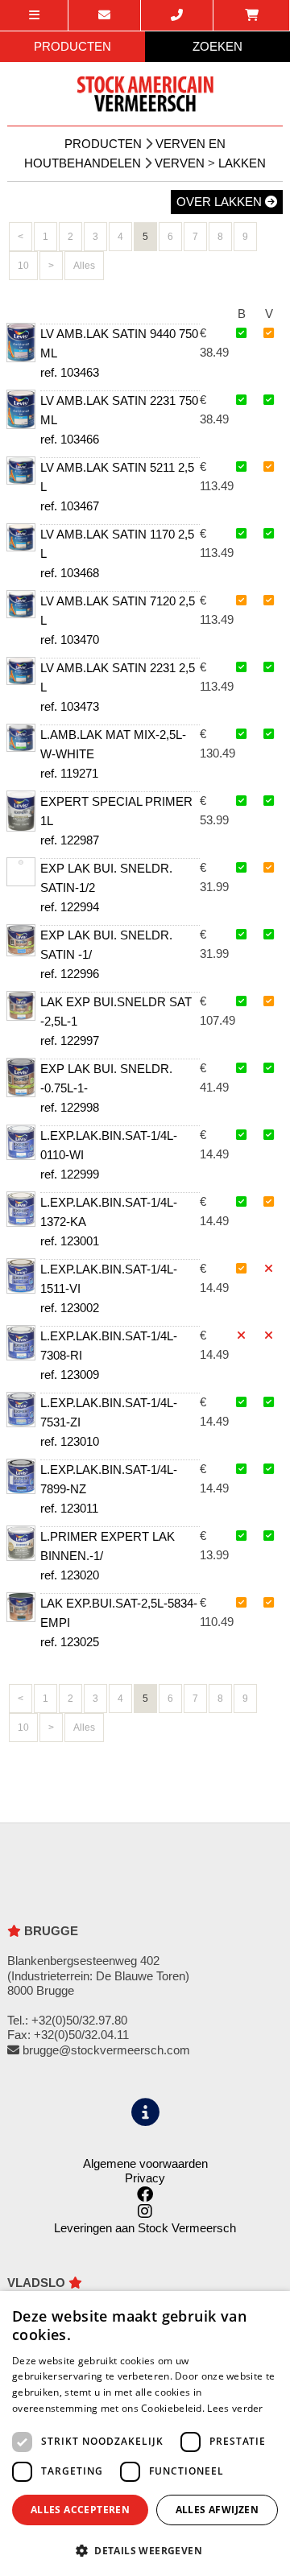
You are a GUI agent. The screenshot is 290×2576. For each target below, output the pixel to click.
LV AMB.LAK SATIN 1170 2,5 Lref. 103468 (117, 553)
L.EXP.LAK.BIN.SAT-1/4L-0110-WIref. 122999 (109, 1155)
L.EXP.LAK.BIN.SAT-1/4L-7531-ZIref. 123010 (109, 1422)
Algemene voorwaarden (145, 2163)
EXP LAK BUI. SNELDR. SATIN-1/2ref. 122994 (106, 888)
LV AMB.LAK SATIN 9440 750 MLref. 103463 (119, 353)
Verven (180, 163)
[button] (145, 2550)
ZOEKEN (217, 46)
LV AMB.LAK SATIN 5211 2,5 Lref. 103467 (117, 487)
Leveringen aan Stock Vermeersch (145, 2228)
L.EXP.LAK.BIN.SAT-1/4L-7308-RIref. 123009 (109, 1355)
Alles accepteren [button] (80, 2510)
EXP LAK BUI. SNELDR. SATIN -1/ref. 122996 (106, 954)
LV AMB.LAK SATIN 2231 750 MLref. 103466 (119, 420)
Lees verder (235, 2408)
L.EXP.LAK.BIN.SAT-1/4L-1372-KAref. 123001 (109, 1222)
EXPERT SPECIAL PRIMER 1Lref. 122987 (116, 821)
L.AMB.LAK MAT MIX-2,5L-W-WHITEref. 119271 (113, 754)
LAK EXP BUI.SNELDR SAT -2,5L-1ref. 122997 (116, 1021)
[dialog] (145, 2434)
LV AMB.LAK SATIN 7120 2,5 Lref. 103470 (118, 620)
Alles (84, 266)
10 (23, 266)
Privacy (145, 2178)
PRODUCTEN (72, 46)
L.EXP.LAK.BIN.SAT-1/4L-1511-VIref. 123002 (109, 1288)
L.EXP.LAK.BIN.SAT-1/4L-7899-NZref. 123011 (109, 1489)
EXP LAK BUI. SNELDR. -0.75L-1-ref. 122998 (106, 1088)
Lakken (242, 163)
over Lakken (221, 202)
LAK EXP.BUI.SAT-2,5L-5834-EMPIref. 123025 (119, 1622)
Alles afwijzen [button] (217, 2510)
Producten (103, 144)
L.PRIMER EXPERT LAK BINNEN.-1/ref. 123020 (108, 1556)
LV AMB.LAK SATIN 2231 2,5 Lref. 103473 (118, 687)
